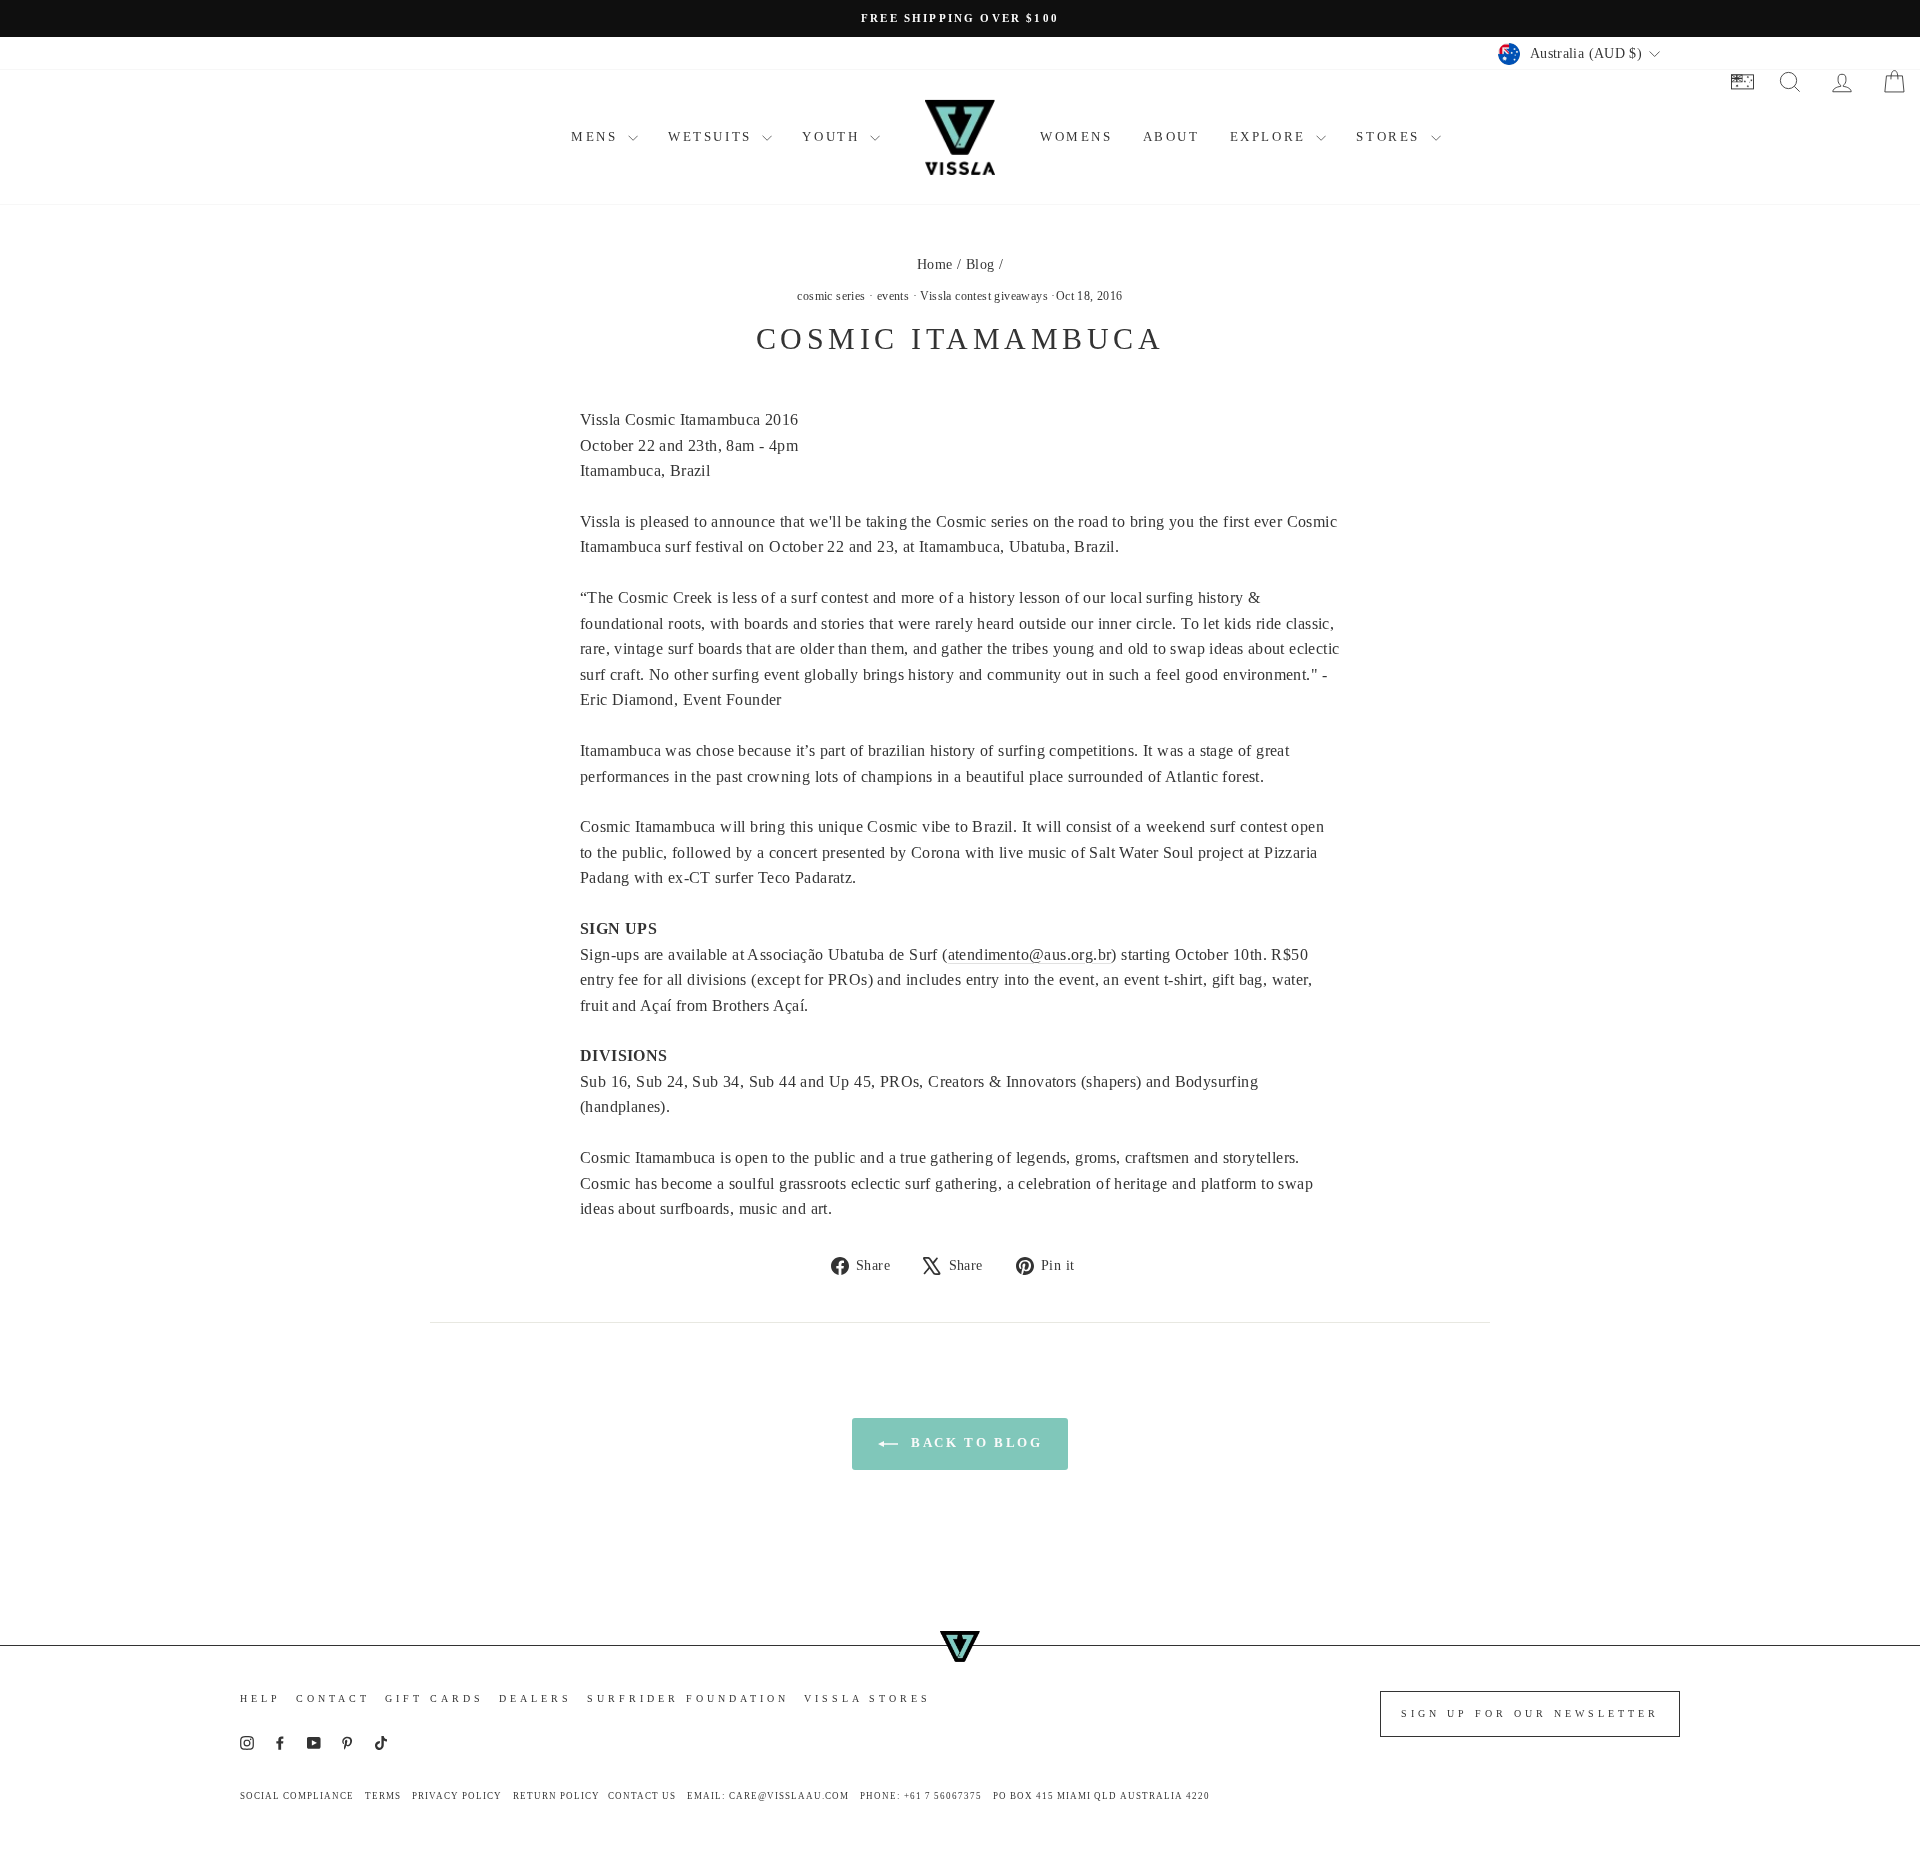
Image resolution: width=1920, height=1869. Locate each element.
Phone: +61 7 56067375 (921, 1796)
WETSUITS (712, 136)
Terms (383, 1796)
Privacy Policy (457, 1796)
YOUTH (833, 136)
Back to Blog (974, 1442)
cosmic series (831, 296)
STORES (1390, 136)
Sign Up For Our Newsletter (1530, 1713)
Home (935, 264)
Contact (333, 1698)
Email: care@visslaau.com (768, 1796)
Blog (980, 264)
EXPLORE (1271, 136)
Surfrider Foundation (688, 1698)
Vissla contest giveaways (984, 296)
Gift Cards (434, 1698)
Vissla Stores (867, 1698)
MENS (597, 136)
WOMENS (1076, 136)
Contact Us (642, 1796)
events (893, 296)
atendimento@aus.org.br (1030, 954)
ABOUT (1171, 136)
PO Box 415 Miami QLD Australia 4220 (1101, 1796)
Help (260, 1698)
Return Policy (556, 1796)
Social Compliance (297, 1796)
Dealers (535, 1698)
